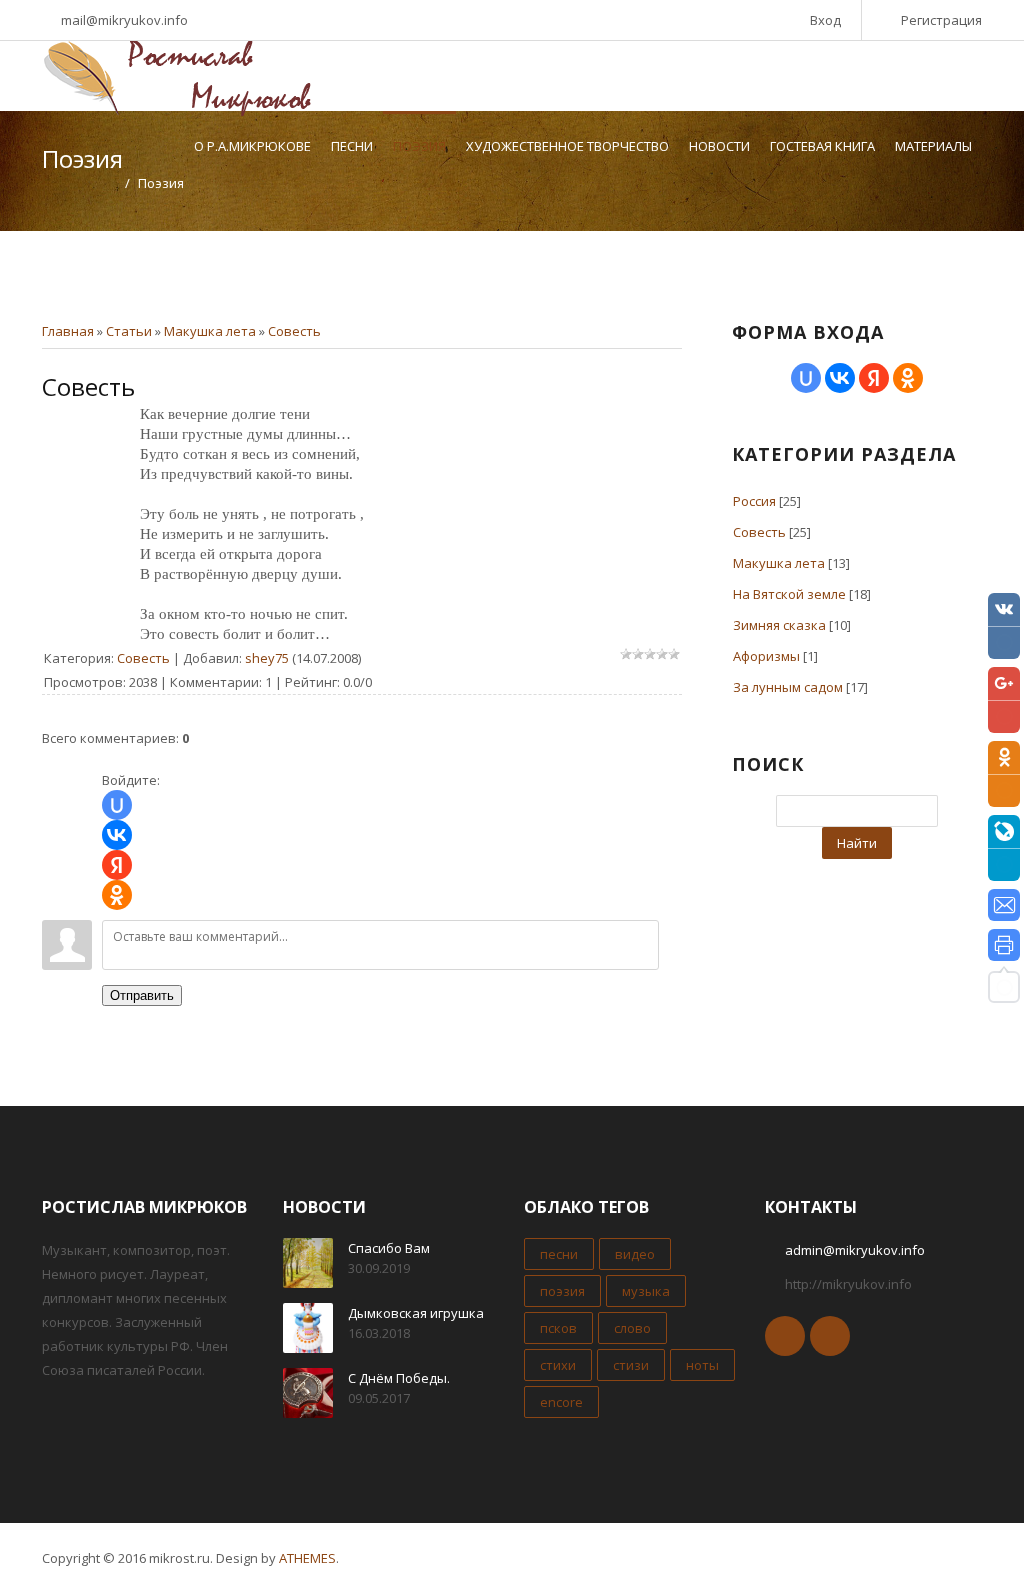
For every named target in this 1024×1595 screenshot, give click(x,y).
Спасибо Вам (389, 1248)
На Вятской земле (789, 594)
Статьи (129, 331)
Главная (68, 331)
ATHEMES (307, 1558)
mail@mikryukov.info (124, 20)
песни (559, 1254)
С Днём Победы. (399, 1378)
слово (632, 1328)
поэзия (562, 1291)
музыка (646, 1291)
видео (635, 1254)
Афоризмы (766, 656)
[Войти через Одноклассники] (117, 895)
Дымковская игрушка (416, 1313)
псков (558, 1328)
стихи (558, 1365)
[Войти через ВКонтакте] (117, 835)
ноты (702, 1365)
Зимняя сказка (779, 625)
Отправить (142, 995)
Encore (561, 1402)
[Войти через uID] (117, 805)
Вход (825, 20)
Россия (754, 501)
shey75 (267, 658)
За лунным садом (788, 687)
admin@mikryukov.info (855, 1250)
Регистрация (941, 20)
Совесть (294, 331)
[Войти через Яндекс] (117, 865)
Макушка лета (210, 331)
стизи (631, 1365)
